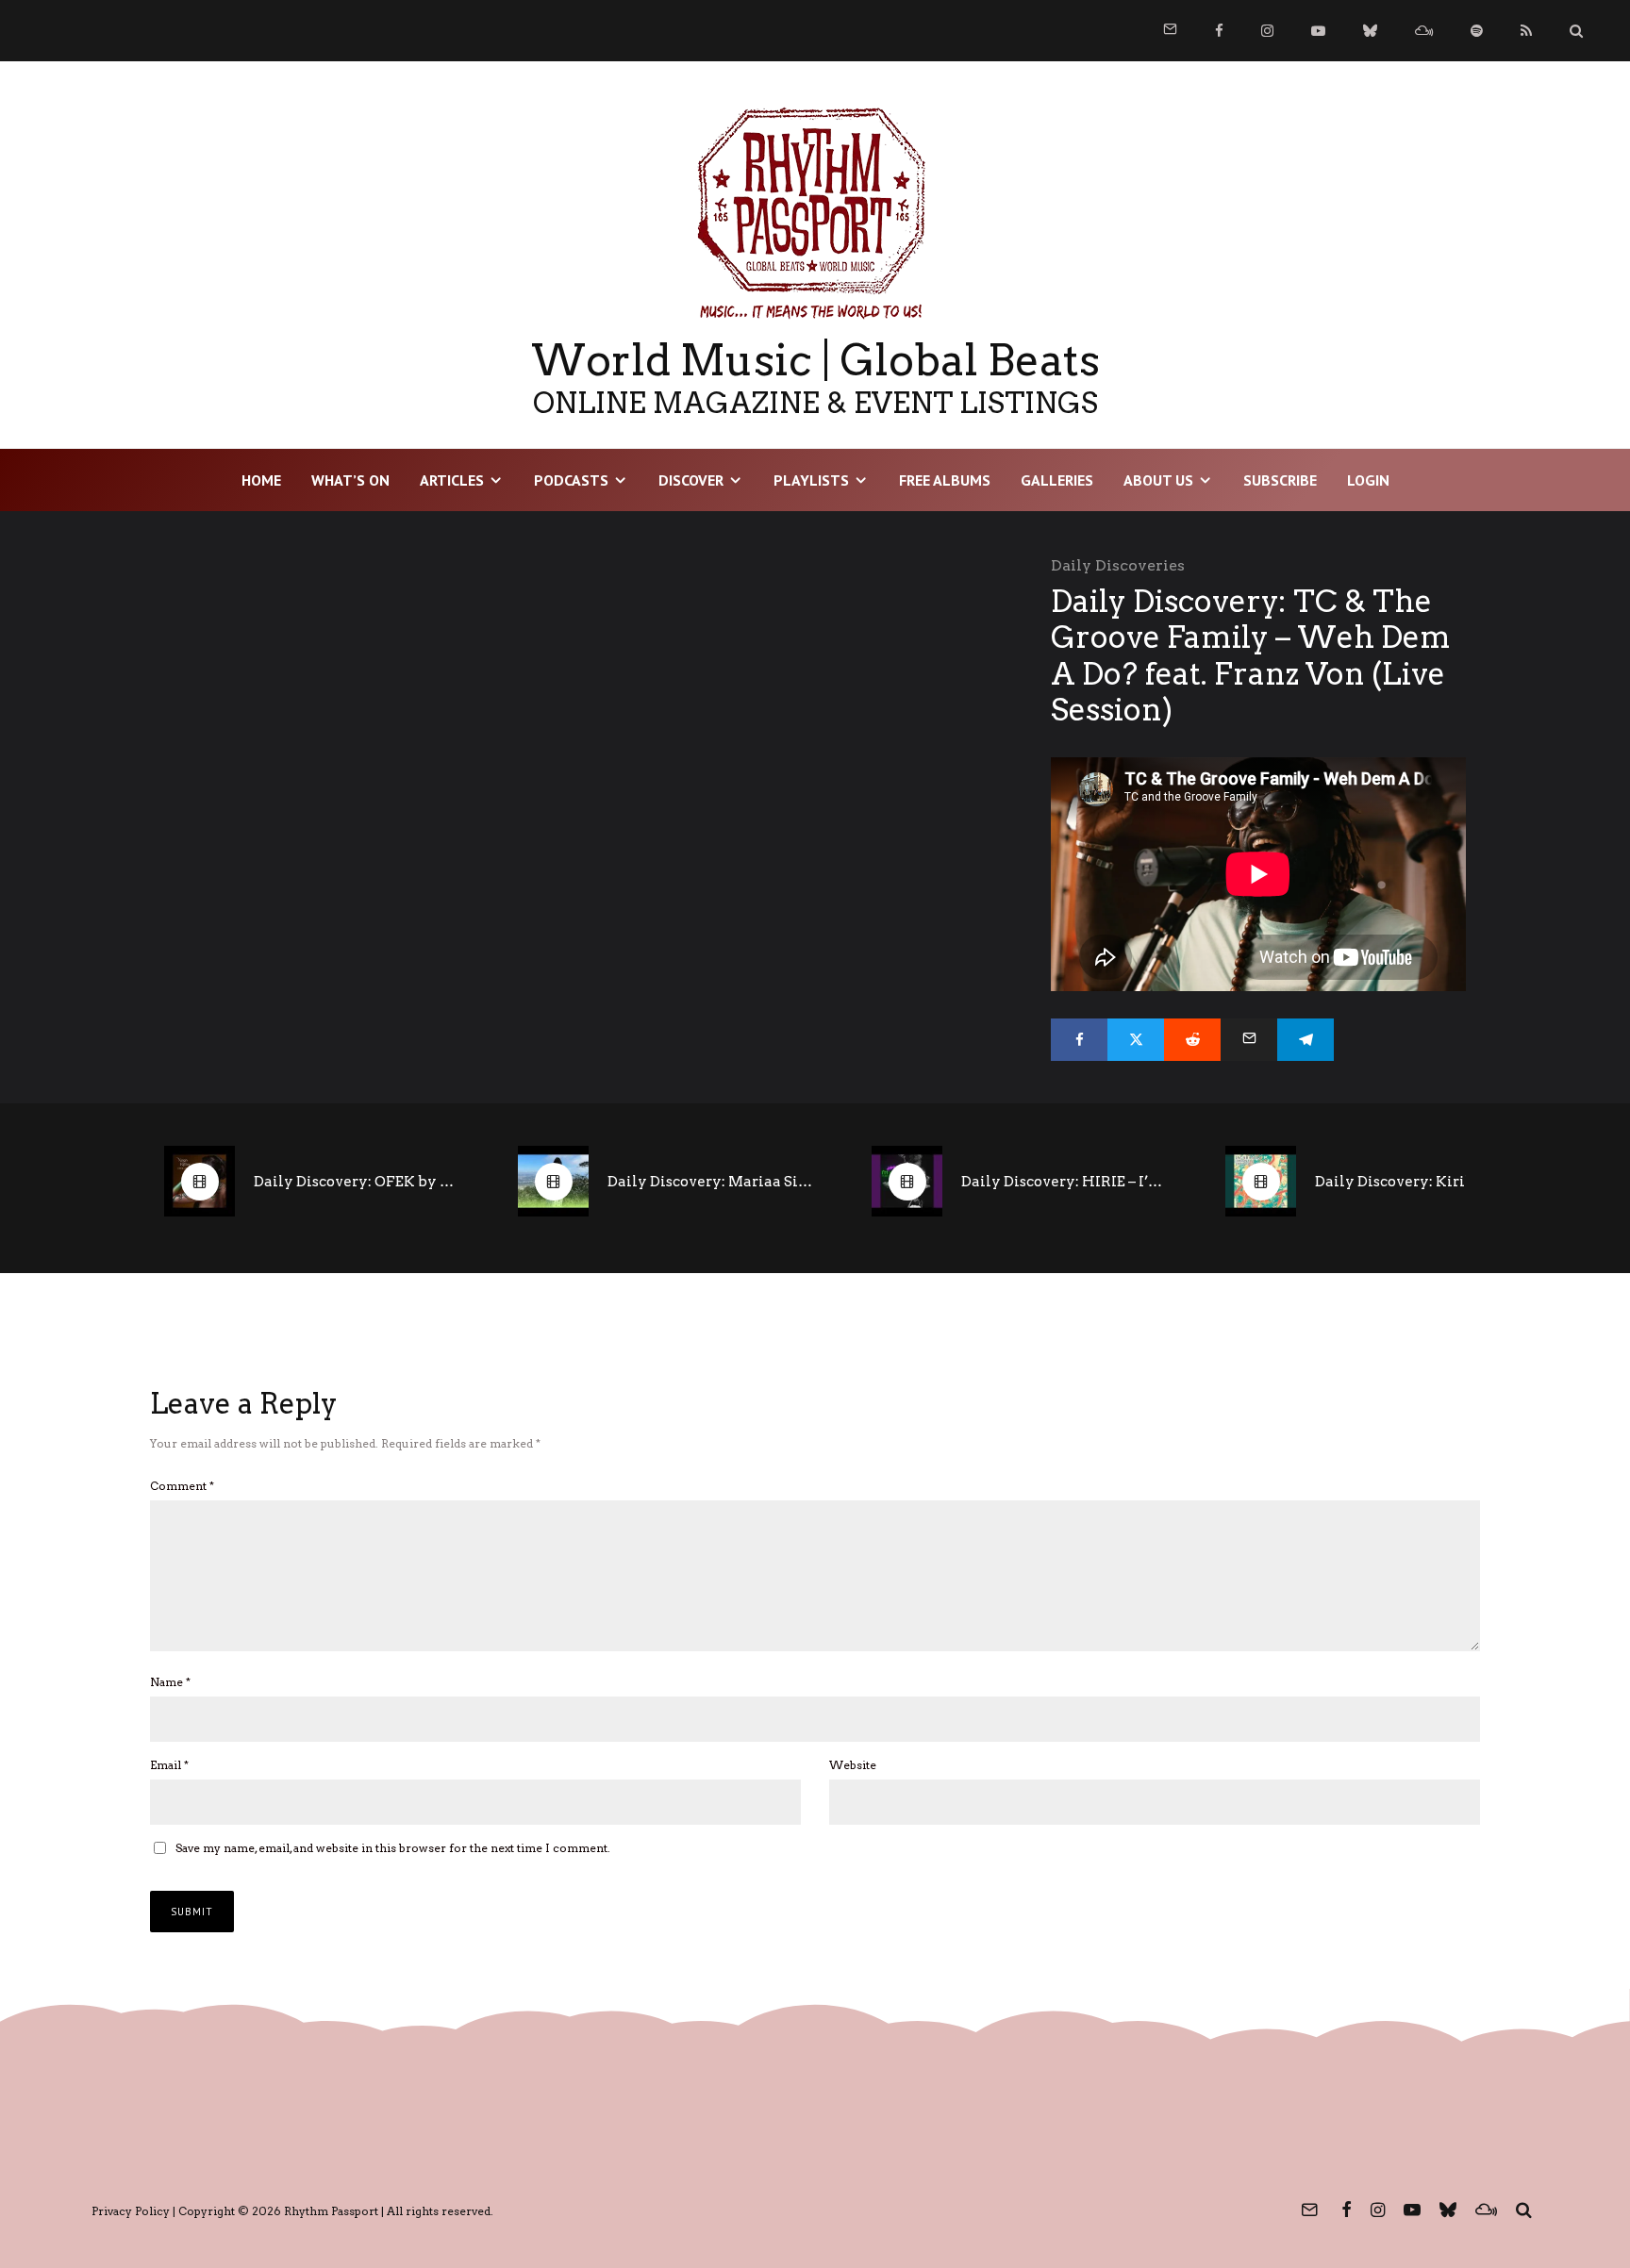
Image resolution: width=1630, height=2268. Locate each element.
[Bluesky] (1370, 31)
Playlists (811, 480)
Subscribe (1280, 480)
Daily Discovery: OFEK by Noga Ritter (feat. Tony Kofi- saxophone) (358, 1182)
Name (170, 1682)
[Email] (1249, 1040)
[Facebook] (1219, 31)
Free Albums (945, 480)
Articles (452, 480)
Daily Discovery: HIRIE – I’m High (1065, 1182)
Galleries (1057, 480)
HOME (261, 480)
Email (169, 1765)
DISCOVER (691, 480)
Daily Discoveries (1118, 565)
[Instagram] (1267, 31)
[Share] (1079, 1040)
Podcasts (571, 480)
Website (853, 1765)
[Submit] (1192, 1040)
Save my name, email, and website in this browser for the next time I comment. (393, 1848)
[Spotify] (1477, 31)
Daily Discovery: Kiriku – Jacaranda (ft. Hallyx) (1419, 1182)
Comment (182, 1486)
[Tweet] (1136, 1040)
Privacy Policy (131, 2211)
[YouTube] (1318, 31)
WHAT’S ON (350, 480)
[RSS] (1526, 31)
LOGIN (1368, 480)
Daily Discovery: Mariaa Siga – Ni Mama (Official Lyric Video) (711, 1182)
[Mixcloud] (1424, 31)
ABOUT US (1158, 480)
